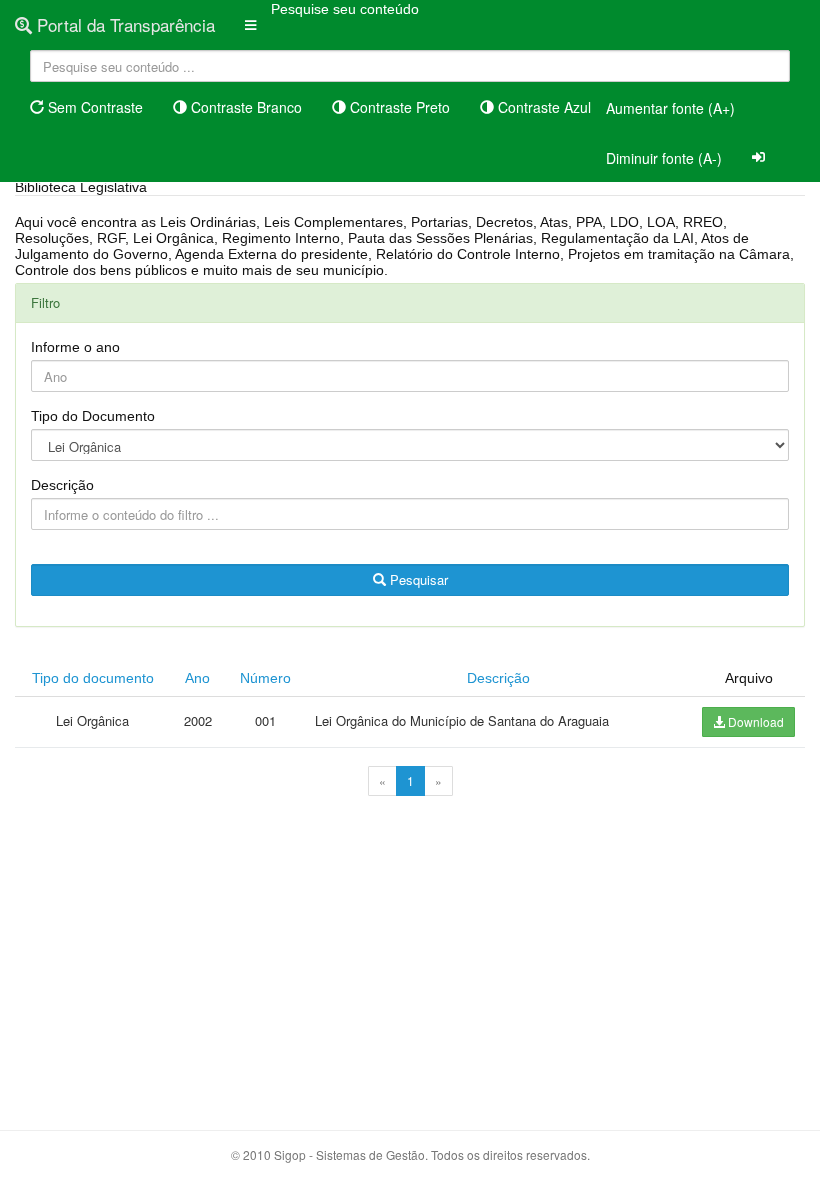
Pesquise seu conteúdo (345, 9)
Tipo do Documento (93, 416)
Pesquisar (417, 579)
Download (754, 721)
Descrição (62, 485)
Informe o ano (75, 347)
